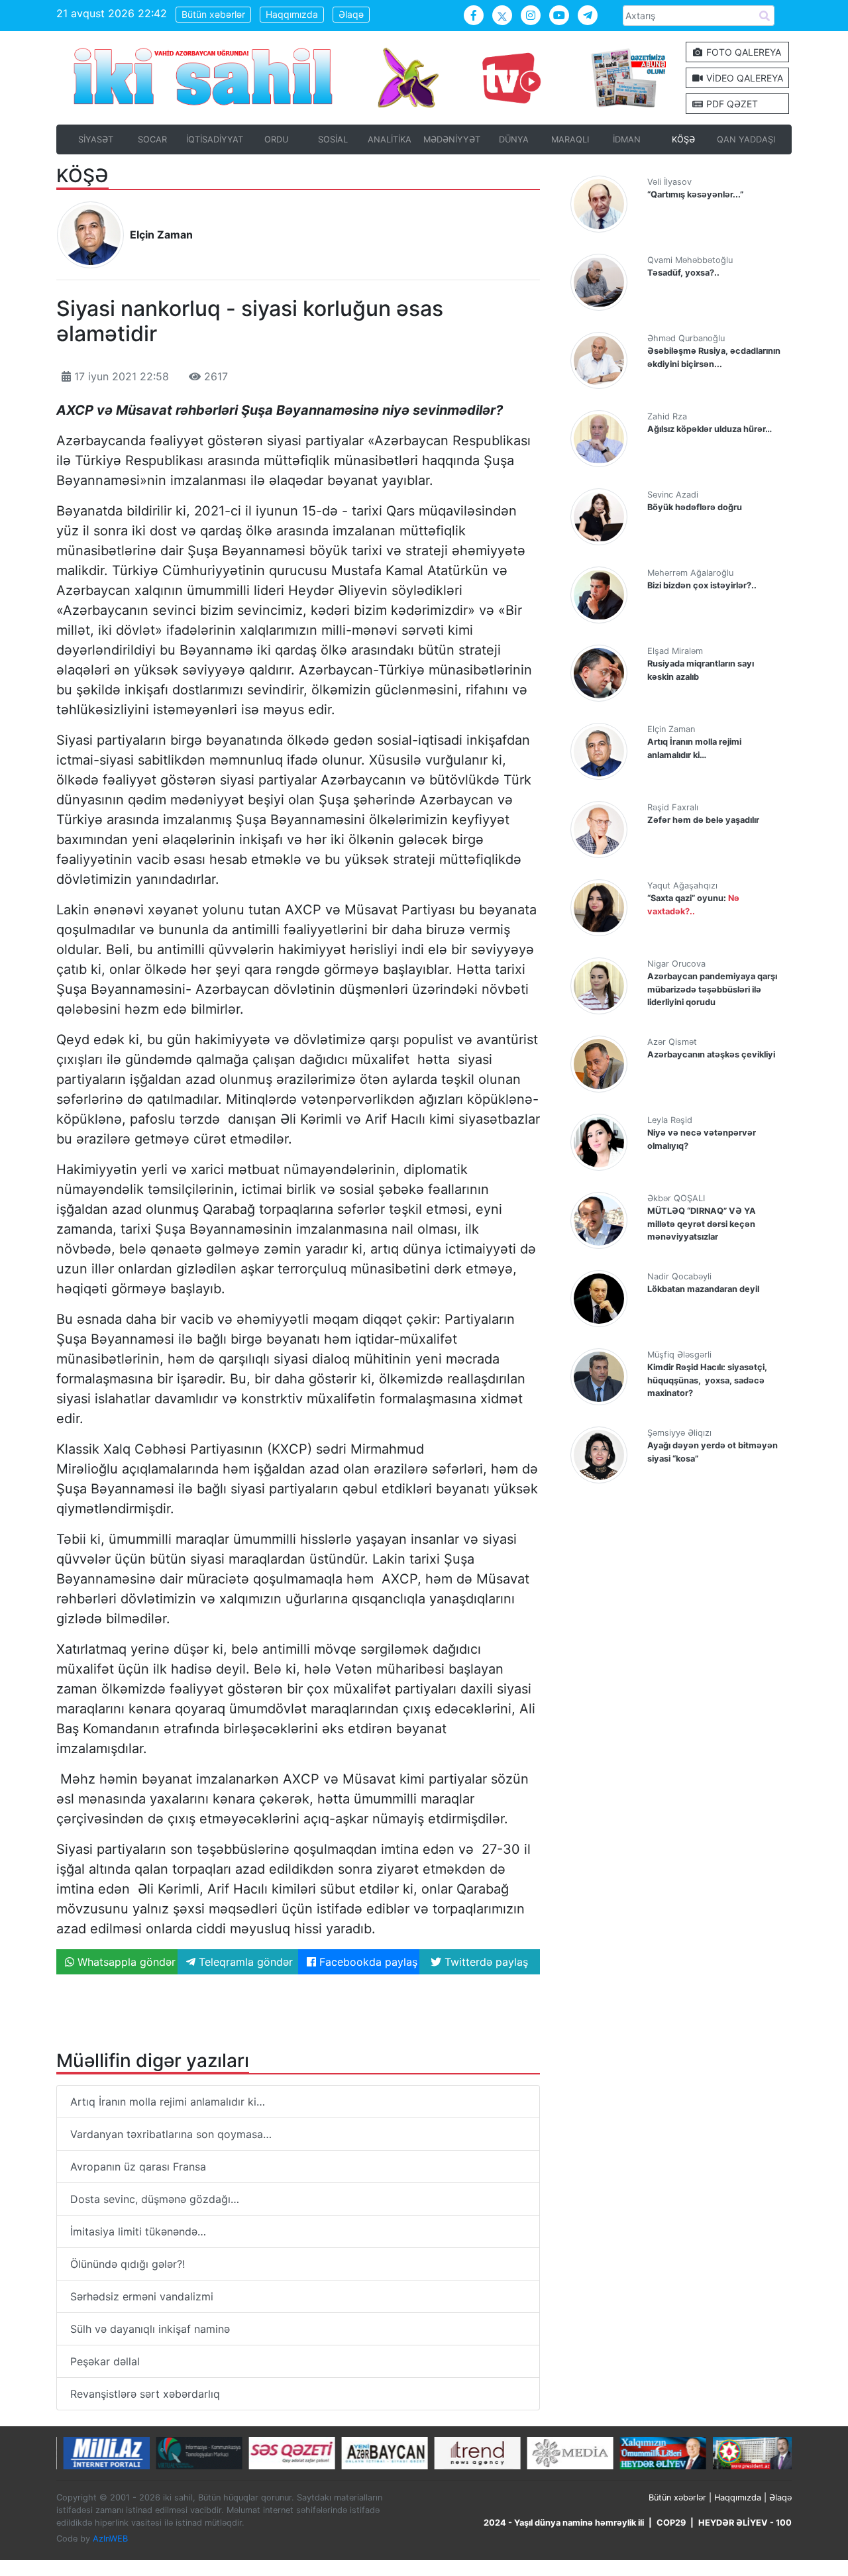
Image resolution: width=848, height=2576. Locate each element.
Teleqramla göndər (244, 1962)
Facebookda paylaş (367, 1962)
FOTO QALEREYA (742, 52)
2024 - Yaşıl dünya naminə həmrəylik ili (564, 2523)
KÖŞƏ (683, 139)
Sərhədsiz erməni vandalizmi (142, 2296)
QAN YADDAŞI (746, 139)
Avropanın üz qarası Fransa (138, 2167)
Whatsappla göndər (125, 1962)
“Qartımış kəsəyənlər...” (695, 194)
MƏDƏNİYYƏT (452, 139)
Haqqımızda (292, 14)
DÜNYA (514, 139)
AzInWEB (110, 2539)
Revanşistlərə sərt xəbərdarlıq (145, 2394)
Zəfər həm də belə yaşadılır (703, 820)
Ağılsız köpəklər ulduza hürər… (710, 429)
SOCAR (152, 139)
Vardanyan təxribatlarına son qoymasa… (171, 2134)
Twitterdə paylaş (485, 1962)
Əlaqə (351, 14)
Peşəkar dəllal (105, 2361)
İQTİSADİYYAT (215, 139)
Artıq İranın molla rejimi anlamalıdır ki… (168, 2102)
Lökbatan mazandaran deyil (703, 1289)
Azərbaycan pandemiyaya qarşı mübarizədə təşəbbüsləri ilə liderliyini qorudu (712, 989)
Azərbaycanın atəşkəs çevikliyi (711, 1054)
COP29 (671, 2523)
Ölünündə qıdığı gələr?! (128, 2264)
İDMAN (627, 139)
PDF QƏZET (731, 104)
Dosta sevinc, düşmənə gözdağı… (155, 2199)
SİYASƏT (96, 139)
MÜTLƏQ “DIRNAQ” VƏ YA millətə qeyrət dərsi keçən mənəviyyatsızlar (702, 1223)
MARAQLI (570, 139)
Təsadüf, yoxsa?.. (683, 273)
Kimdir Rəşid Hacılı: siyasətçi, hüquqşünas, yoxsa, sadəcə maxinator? (707, 1380)
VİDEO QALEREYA (743, 78)
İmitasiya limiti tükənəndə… (138, 2231)
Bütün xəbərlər (213, 14)
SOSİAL (333, 139)
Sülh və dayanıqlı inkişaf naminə (150, 2329)
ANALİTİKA (390, 139)
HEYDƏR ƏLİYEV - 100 (745, 2523)
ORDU (276, 139)
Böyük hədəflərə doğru (695, 507)
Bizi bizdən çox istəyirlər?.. (702, 585)
